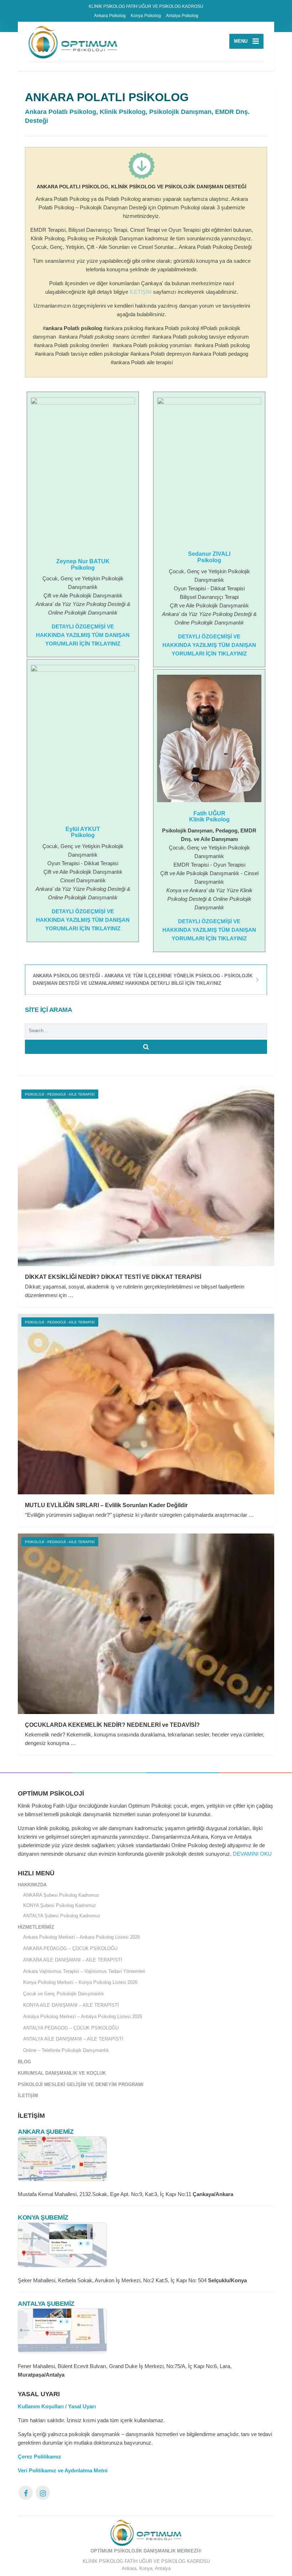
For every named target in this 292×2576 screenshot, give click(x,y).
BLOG (24, 2062)
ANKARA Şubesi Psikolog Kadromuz (61, 1895)
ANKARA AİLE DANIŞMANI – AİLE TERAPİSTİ (73, 1960)
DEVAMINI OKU (252, 1854)
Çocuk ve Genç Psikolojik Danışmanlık (64, 1994)
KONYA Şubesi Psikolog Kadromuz (60, 1905)
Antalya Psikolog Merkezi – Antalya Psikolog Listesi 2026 (83, 2016)
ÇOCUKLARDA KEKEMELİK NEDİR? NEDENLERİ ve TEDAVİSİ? (112, 1725)
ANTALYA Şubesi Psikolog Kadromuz (62, 1916)
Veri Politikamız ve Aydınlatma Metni (63, 2470)
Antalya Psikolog (182, 16)
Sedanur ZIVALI (209, 554)
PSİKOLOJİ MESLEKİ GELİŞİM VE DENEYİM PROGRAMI (81, 2084)
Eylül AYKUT (83, 829)
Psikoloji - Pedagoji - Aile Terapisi (60, 1094)
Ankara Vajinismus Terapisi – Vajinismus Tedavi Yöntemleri (84, 1971)
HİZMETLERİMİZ (36, 1927)
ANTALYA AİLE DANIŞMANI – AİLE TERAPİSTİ (73, 2039)
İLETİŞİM (141, 292)
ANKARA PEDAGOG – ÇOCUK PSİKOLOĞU (70, 1948)
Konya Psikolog (146, 16)
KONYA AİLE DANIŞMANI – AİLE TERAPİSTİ (71, 2005)
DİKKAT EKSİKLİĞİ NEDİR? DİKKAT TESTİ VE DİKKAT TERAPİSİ (113, 1277)
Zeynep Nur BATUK (83, 561)
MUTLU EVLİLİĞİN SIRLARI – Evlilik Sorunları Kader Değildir (106, 1505)
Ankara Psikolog (110, 16)
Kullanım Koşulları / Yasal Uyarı (57, 2406)
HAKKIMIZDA (32, 1885)
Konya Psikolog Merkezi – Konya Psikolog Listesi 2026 (80, 1982)
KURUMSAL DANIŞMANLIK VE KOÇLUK (62, 2073)
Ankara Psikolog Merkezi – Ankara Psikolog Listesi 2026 (82, 1937)
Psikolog (83, 568)
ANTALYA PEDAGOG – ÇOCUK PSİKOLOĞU (71, 2028)
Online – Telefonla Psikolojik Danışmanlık (66, 2050)
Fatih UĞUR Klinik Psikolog (209, 817)
